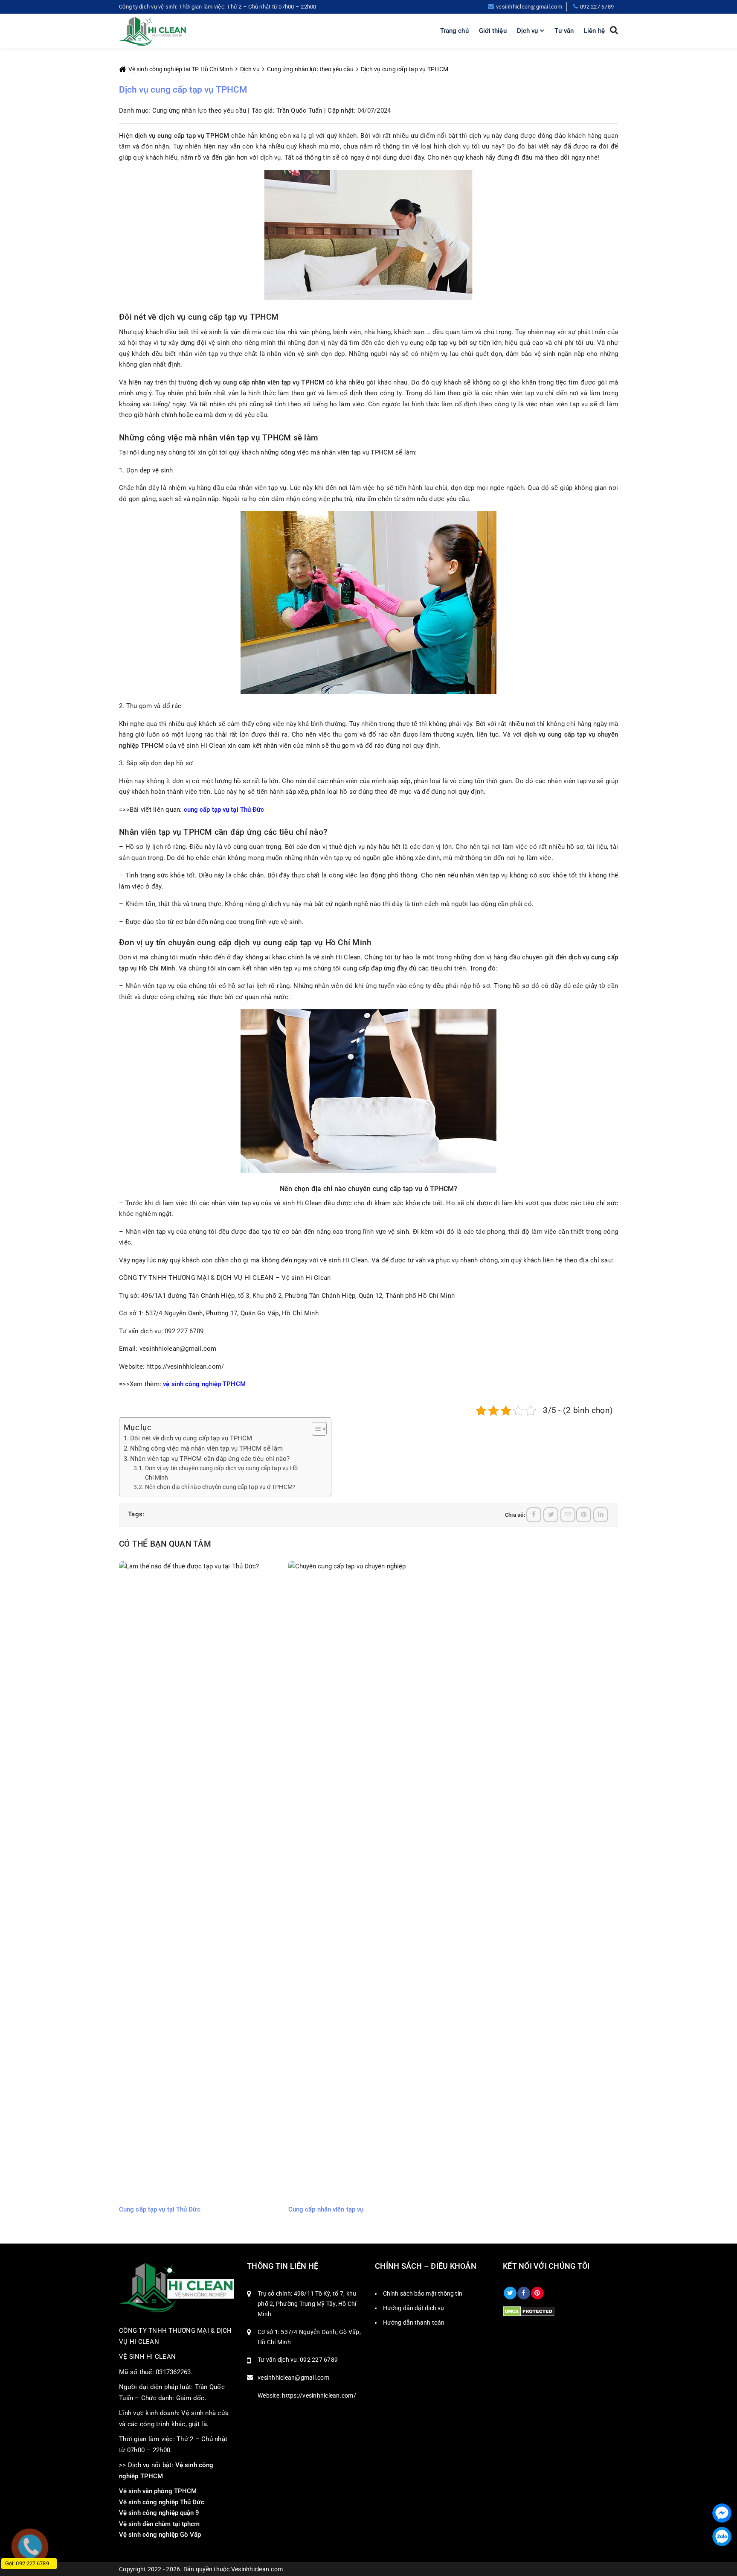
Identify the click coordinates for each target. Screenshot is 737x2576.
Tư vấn (564, 31)
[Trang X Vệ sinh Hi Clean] (510, 2293)
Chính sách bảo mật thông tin (423, 2293)
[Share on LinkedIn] (601, 1515)
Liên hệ (594, 31)
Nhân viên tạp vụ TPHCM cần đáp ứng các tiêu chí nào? (210, 1459)
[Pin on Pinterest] (584, 1515)
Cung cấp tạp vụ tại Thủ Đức (160, 2209)
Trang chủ (454, 31)
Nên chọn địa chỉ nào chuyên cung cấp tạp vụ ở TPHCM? (220, 1487)
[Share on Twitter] (551, 1515)
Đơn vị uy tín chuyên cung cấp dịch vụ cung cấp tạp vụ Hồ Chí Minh (222, 1473)
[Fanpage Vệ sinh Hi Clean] (524, 2293)
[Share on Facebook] (534, 1515)
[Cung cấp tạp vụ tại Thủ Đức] (199, 1881)
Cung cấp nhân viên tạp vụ (326, 2209)
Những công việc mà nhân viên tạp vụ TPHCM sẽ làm (206, 1448)
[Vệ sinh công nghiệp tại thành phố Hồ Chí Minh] (153, 31)
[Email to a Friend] (568, 1515)
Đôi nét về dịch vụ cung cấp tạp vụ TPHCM (191, 1438)
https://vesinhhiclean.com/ (185, 1367)
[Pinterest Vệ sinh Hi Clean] (537, 2293)
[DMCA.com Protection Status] (529, 2311)
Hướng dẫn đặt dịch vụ (413, 2308)
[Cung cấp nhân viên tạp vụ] (369, 1881)
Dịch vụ (528, 31)
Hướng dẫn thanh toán (414, 2322)
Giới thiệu (493, 31)
